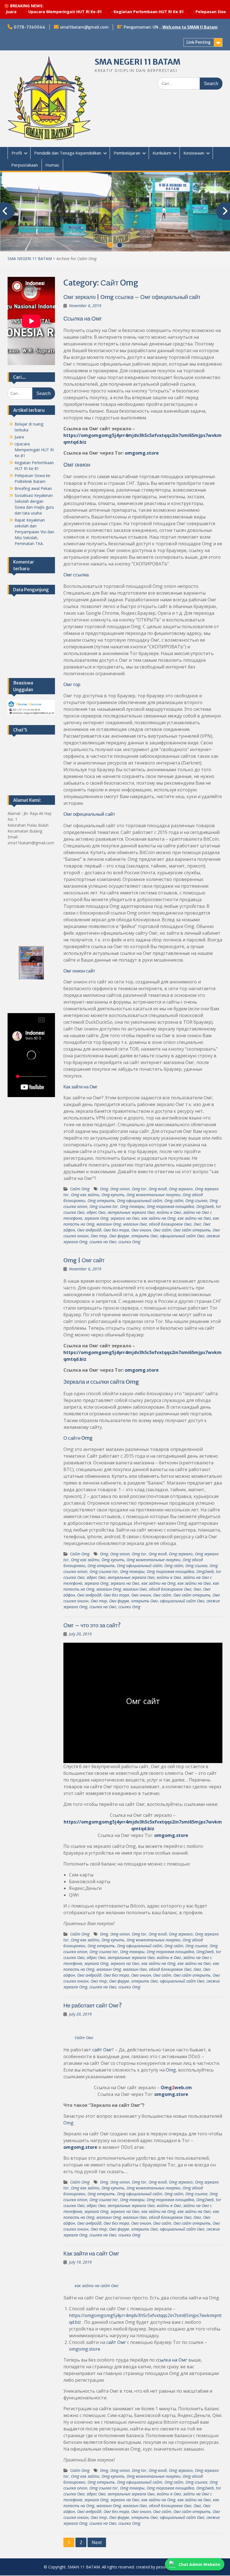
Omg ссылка (196, 1201)
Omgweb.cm (176, 2088)
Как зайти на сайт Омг (91, 2253)
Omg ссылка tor (104, 1206)
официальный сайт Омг (182, 1236)
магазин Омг (135, 1224)
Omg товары (132, 1206)
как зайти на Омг (194, 1218)
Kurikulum (162, 153)
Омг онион (141, 1230)
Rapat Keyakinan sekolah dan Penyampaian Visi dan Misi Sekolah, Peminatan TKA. (34, 532)
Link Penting (199, 42)
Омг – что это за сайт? (92, 1625)
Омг (197, 1224)
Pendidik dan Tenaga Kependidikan (68, 153)
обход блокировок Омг (170, 1224)
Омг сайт (162, 1230)
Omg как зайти (85, 1195)
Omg (104, 1189)
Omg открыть (101, 1201)
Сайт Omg (80, 1189)
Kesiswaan (194, 153)
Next (97, 2542)
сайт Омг (102, 2050)
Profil (17, 153)
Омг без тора (116, 1230)
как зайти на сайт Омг (96, 2286)
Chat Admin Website (199, 2564)
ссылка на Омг (103, 1242)
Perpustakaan (25, 165)
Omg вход (158, 1189)
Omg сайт (174, 1201)
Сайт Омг (84, 2038)
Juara (19, 437)
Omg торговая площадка (170, 1206)
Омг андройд (89, 1230)
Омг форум (119, 1236)
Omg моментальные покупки (153, 1195)
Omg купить (113, 1195)
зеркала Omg (96, 1218)
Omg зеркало (181, 1189)
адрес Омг (96, 1212)
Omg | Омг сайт (84, 1260)
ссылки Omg (129, 1242)
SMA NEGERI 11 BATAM (137, 62)
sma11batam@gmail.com (84, 27)
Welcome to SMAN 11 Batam (190, 27)
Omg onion (120, 1189)
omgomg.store (142, 453)
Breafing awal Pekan (33, 488)
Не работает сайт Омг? (93, 2005)
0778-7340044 (29, 27)
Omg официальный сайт (140, 1201)
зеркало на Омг (125, 1218)
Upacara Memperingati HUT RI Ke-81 (34, 450)
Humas (52, 165)
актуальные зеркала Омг (131, 1212)
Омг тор (99, 1236)
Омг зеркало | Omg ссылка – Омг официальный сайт (132, 297)
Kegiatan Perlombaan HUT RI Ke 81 (109, 12)
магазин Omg (109, 1224)
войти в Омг (169, 1212)
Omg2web (205, 1206)
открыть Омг (144, 1236)
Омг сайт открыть (192, 1230)
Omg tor (139, 1189)
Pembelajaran (127, 153)
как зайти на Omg (158, 1218)
